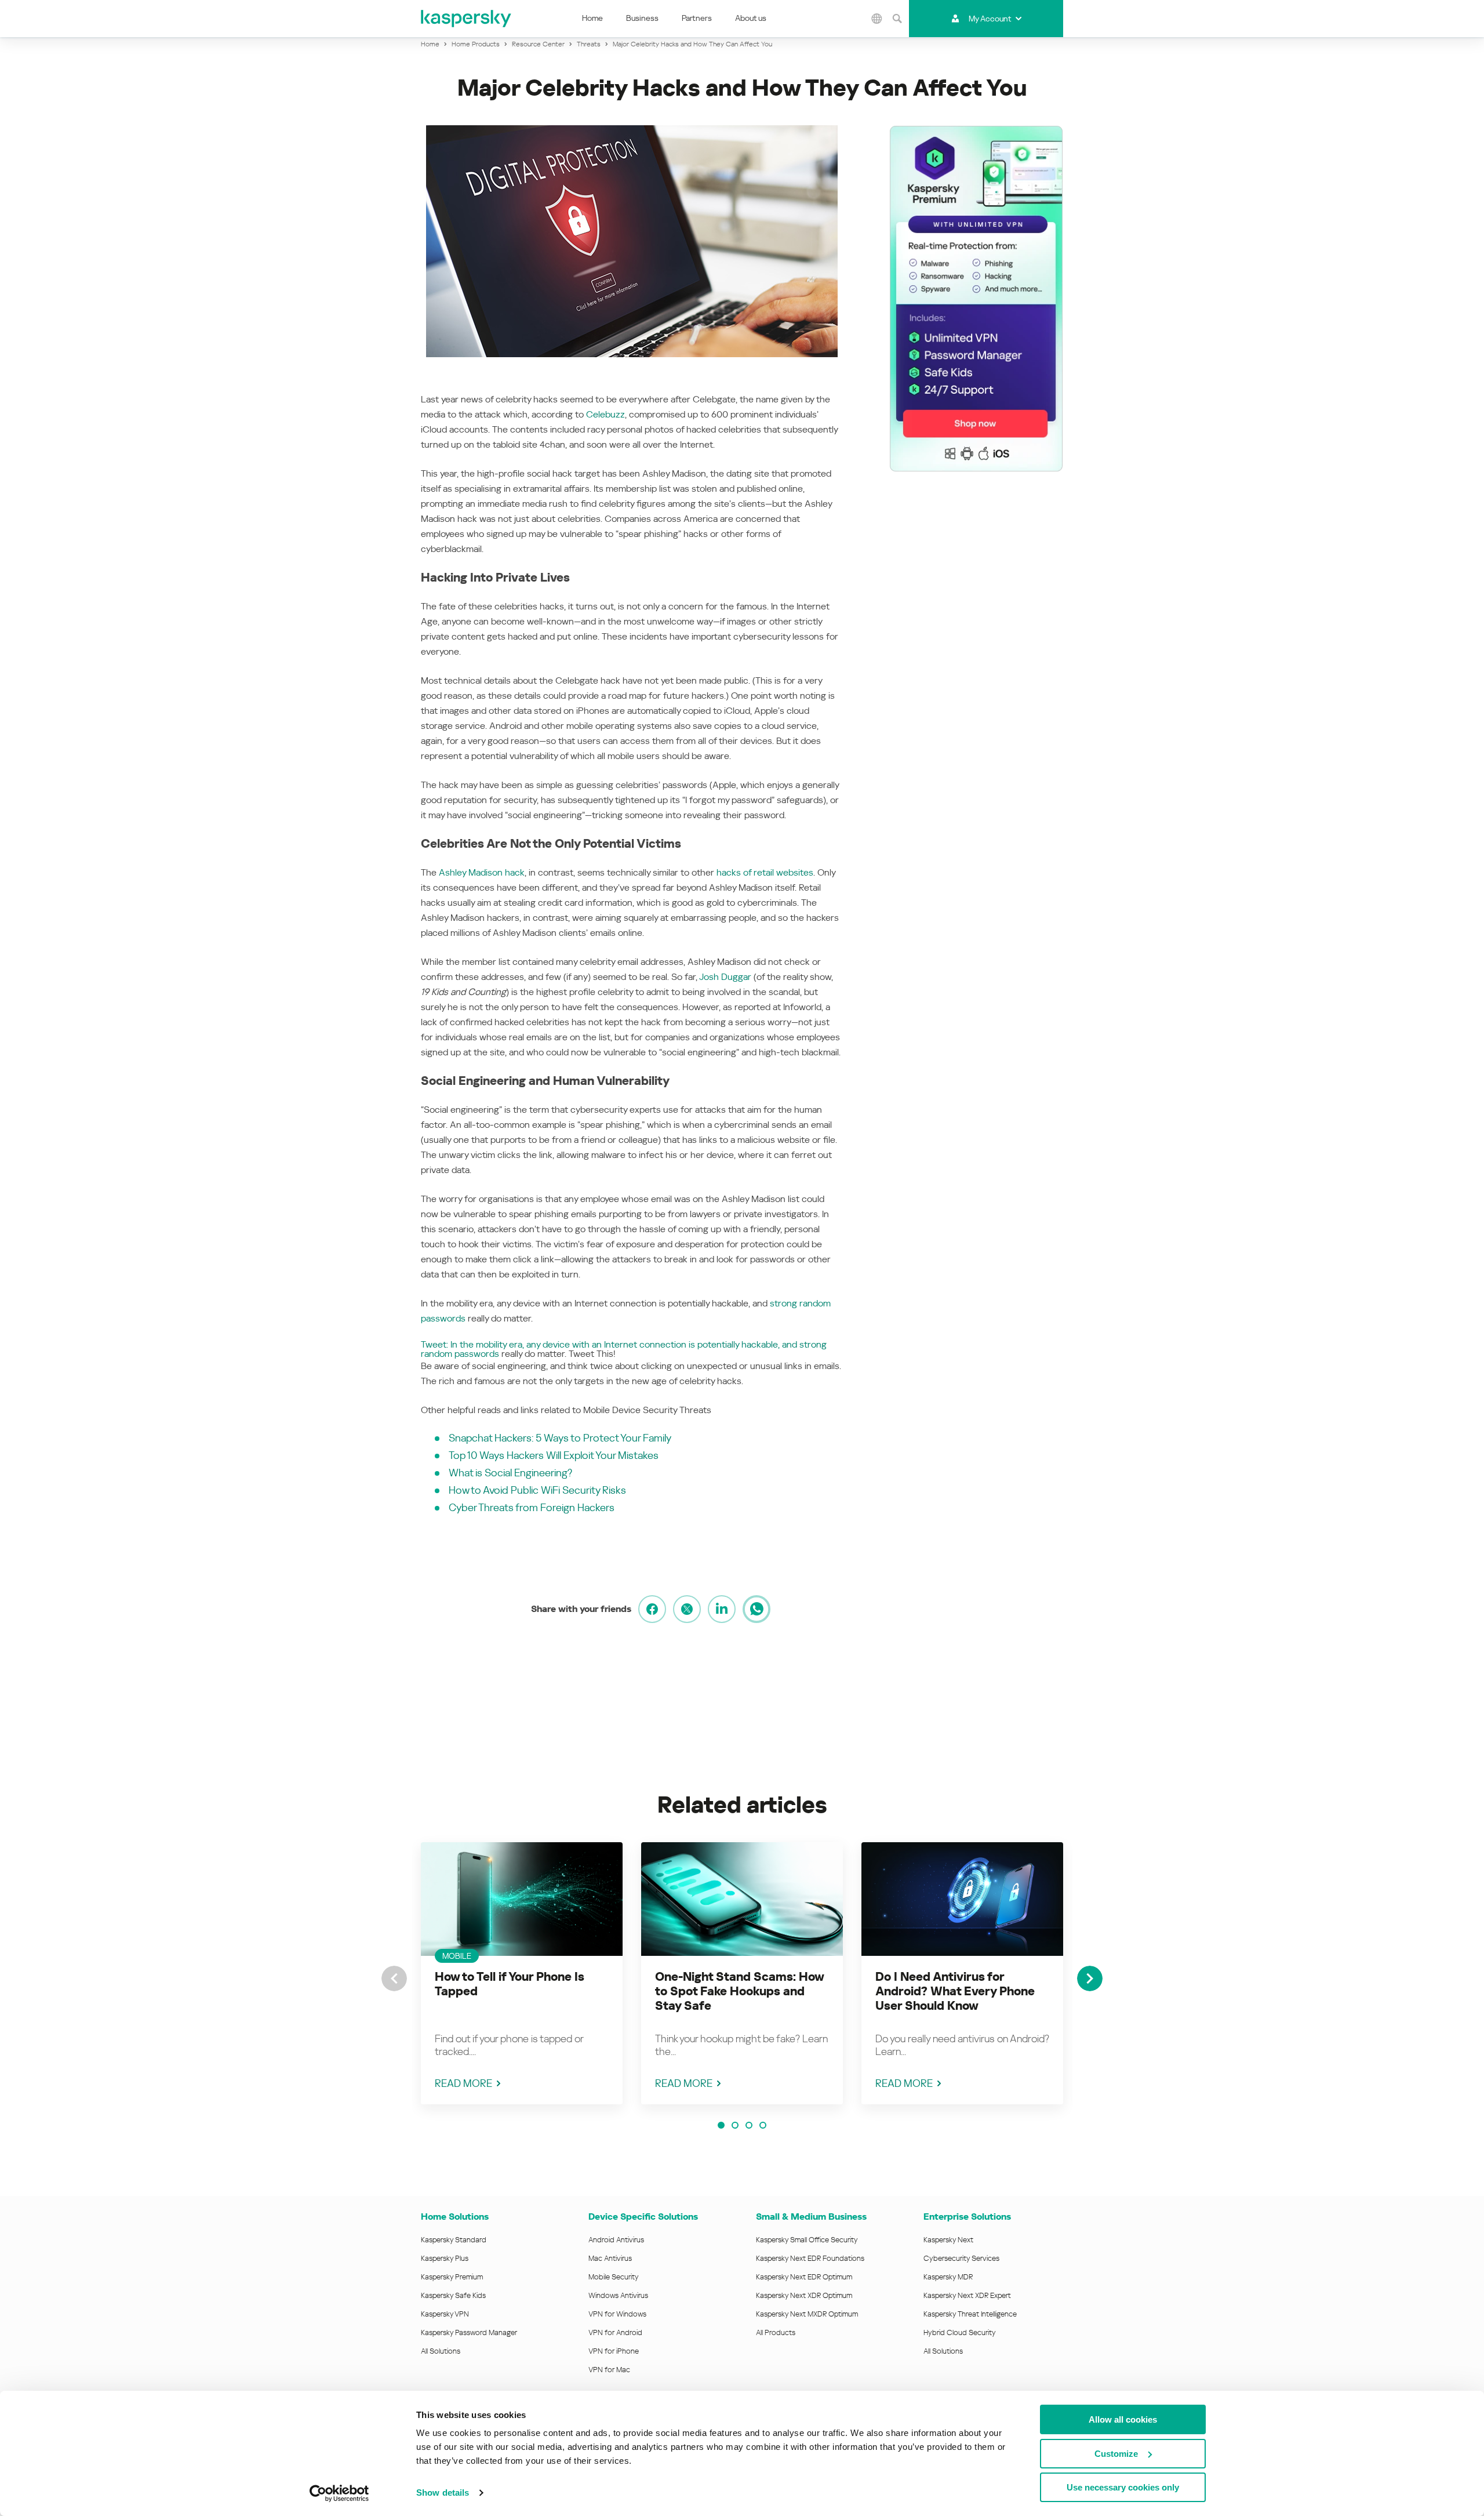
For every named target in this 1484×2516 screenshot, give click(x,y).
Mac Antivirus (610, 2258)
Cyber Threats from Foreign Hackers (532, 1507)
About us (751, 18)
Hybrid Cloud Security (960, 2332)
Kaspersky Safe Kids (453, 2295)
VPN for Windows (617, 2314)
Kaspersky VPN (445, 2314)
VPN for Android (615, 2332)
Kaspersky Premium (452, 2277)
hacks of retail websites (765, 872)
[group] (522, 1973)
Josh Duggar (725, 977)
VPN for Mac (609, 2370)
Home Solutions (455, 2217)
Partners (697, 18)
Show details (443, 2493)
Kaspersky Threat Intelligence (970, 2314)
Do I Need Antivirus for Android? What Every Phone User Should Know (955, 1991)
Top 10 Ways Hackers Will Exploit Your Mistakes (554, 1455)
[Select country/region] (877, 19)
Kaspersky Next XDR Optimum (804, 2295)
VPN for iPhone (614, 2351)
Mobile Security (614, 2277)
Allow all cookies (1123, 2419)
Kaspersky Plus (445, 2258)
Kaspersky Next (948, 2240)
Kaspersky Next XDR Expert (967, 2295)
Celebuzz (605, 414)
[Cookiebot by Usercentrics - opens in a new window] (339, 2493)
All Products (776, 2332)
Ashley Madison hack (482, 872)
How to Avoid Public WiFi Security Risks (537, 1490)
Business (642, 18)
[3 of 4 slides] (749, 2125)
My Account (990, 19)
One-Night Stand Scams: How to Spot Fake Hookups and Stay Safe (739, 1991)
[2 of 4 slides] (735, 2125)
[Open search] (897, 19)
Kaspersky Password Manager (469, 2332)
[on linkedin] (722, 1609)
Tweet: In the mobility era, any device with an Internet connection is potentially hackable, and (609, 1344)
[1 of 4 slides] (721, 2125)
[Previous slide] (394, 1978)
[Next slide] (1090, 1978)
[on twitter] (687, 1609)
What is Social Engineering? (510, 1473)
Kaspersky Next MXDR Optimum (807, 2314)
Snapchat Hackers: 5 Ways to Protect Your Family (560, 1438)
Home (592, 18)
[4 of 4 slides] (763, 2125)
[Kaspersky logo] (467, 19)
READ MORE (463, 2083)
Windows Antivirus (618, 2295)
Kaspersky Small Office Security (807, 2240)
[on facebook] (652, 1609)
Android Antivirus (616, 2240)
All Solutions (441, 2351)
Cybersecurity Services (961, 2258)
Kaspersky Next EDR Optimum (804, 2277)
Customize (1116, 2454)
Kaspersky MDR (948, 2277)
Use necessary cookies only (1123, 2487)
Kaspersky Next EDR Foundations (810, 2258)
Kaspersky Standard (454, 2240)
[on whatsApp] (756, 1609)
